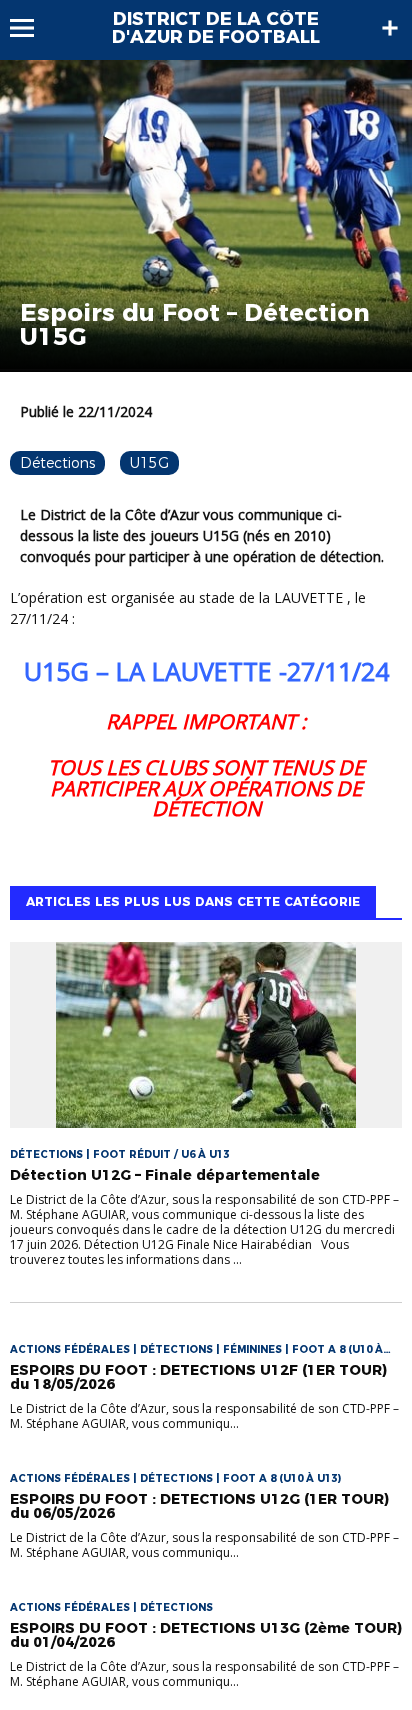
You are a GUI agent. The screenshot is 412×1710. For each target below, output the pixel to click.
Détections (57, 463)
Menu (31, 28)
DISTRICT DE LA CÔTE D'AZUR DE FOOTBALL (216, 28)
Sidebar (390, 28)
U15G (149, 463)
